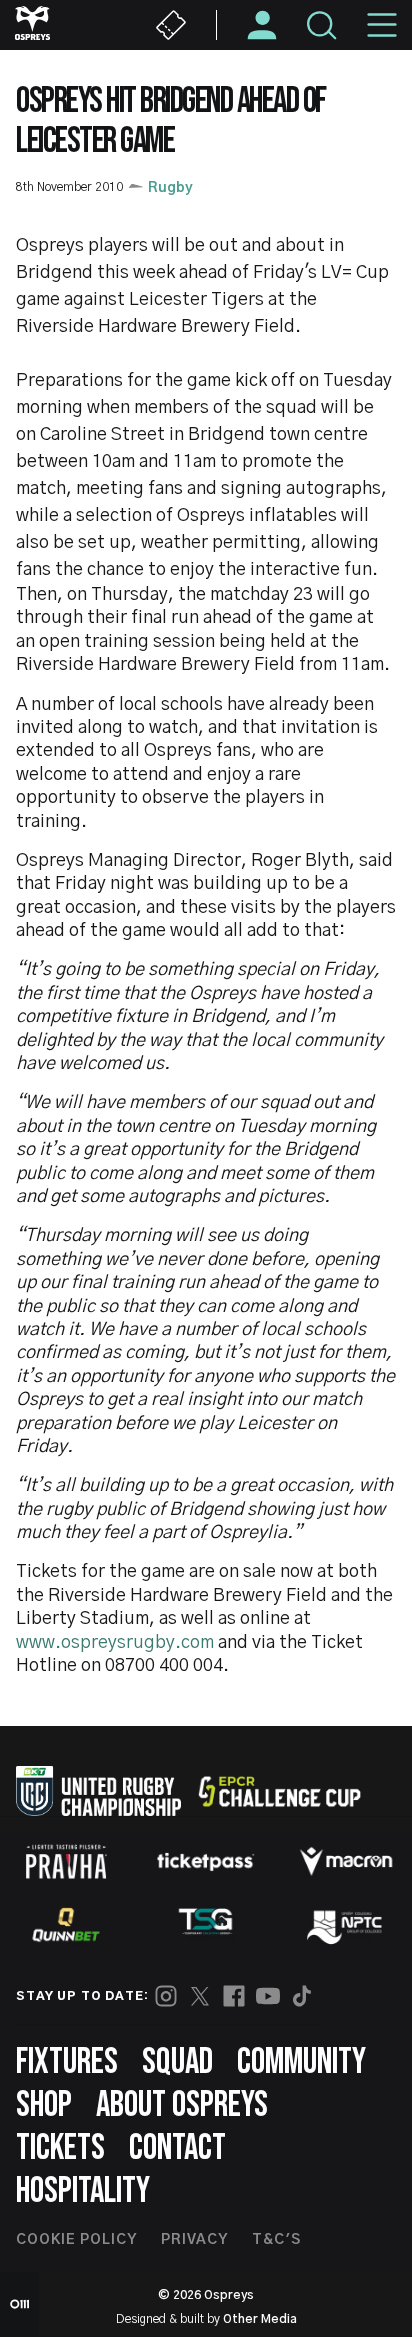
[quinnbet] (66, 1925)
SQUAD (177, 2062)
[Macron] (346, 1861)
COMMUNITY (301, 2062)
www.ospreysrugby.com (115, 1643)
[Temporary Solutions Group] (206, 1925)
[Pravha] (66, 1861)
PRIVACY (194, 2240)
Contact (177, 2148)
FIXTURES (67, 2062)
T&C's (276, 2240)
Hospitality (83, 2191)
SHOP (44, 2105)
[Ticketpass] (206, 1861)
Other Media (260, 2319)
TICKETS (60, 2148)
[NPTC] (346, 1925)
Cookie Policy (76, 2240)
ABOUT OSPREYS (182, 2105)
